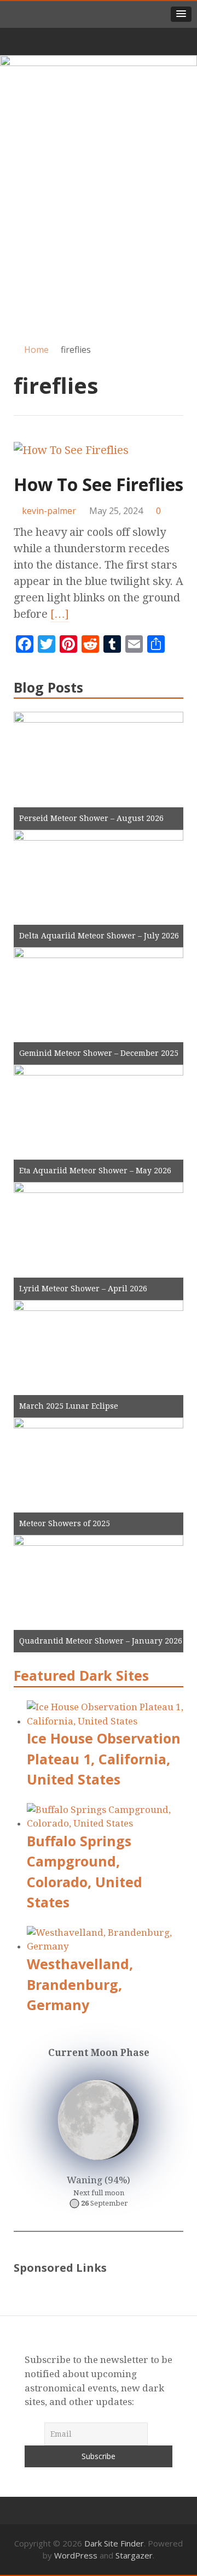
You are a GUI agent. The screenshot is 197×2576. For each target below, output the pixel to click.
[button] (181, 14)
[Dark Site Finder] (99, 89)
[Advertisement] (99, 226)
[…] (60, 614)
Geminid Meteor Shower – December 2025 (99, 1053)
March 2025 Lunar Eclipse (69, 1406)
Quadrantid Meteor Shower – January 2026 (101, 1641)
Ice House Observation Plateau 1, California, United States (104, 1759)
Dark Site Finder (114, 2543)
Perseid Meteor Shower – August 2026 (91, 818)
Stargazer (134, 2555)
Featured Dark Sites (81, 1675)
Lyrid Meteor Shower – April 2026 (83, 1289)
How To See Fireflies (99, 484)
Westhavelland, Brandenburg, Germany (80, 1984)
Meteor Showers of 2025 (65, 1523)
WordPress (76, 2555)
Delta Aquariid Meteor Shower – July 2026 (99, 936)
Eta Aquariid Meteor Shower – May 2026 (95, 1171)
